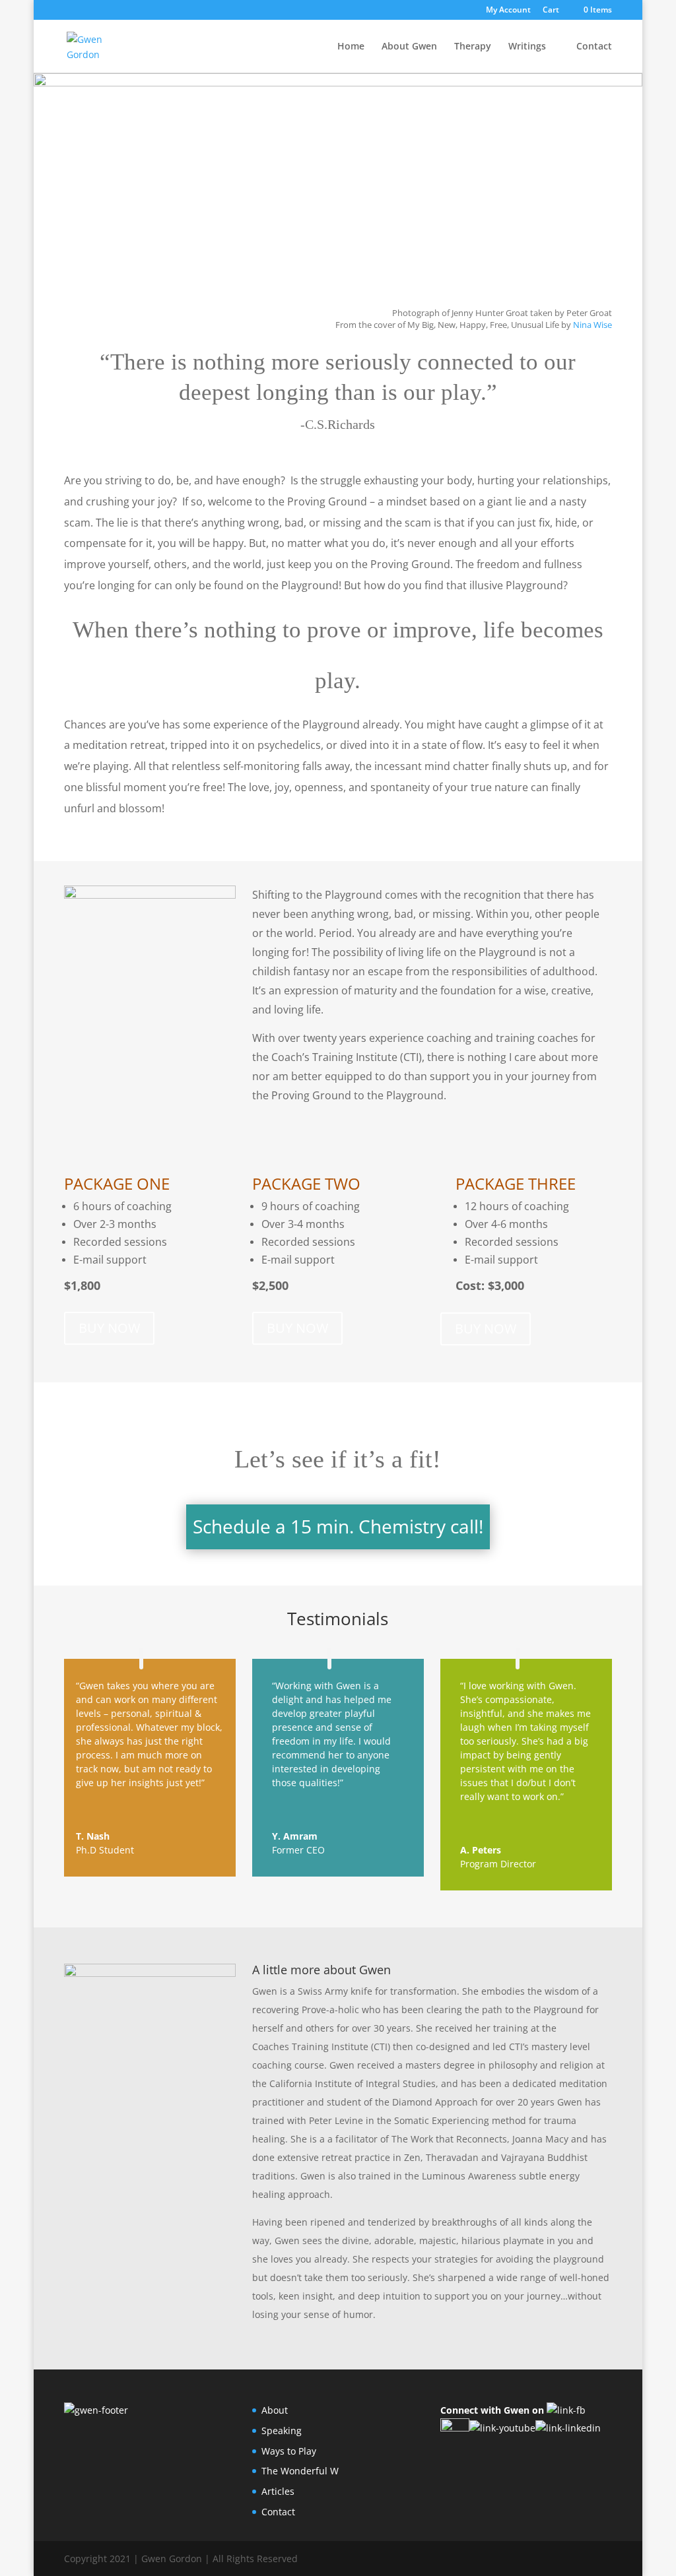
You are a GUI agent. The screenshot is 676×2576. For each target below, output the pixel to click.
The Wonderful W (300, 2471)
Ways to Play (289, 2451)
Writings (527, 47)
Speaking (282, 2431)
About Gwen (409, 47)
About (275, 2410)
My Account (508, 11)
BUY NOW (109, 1328)
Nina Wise (592, 325)
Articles (278, 2491)
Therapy (473, 47)
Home (351, 47)
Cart (551, 11)
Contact (594, 47)
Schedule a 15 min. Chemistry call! (338, 1526)
